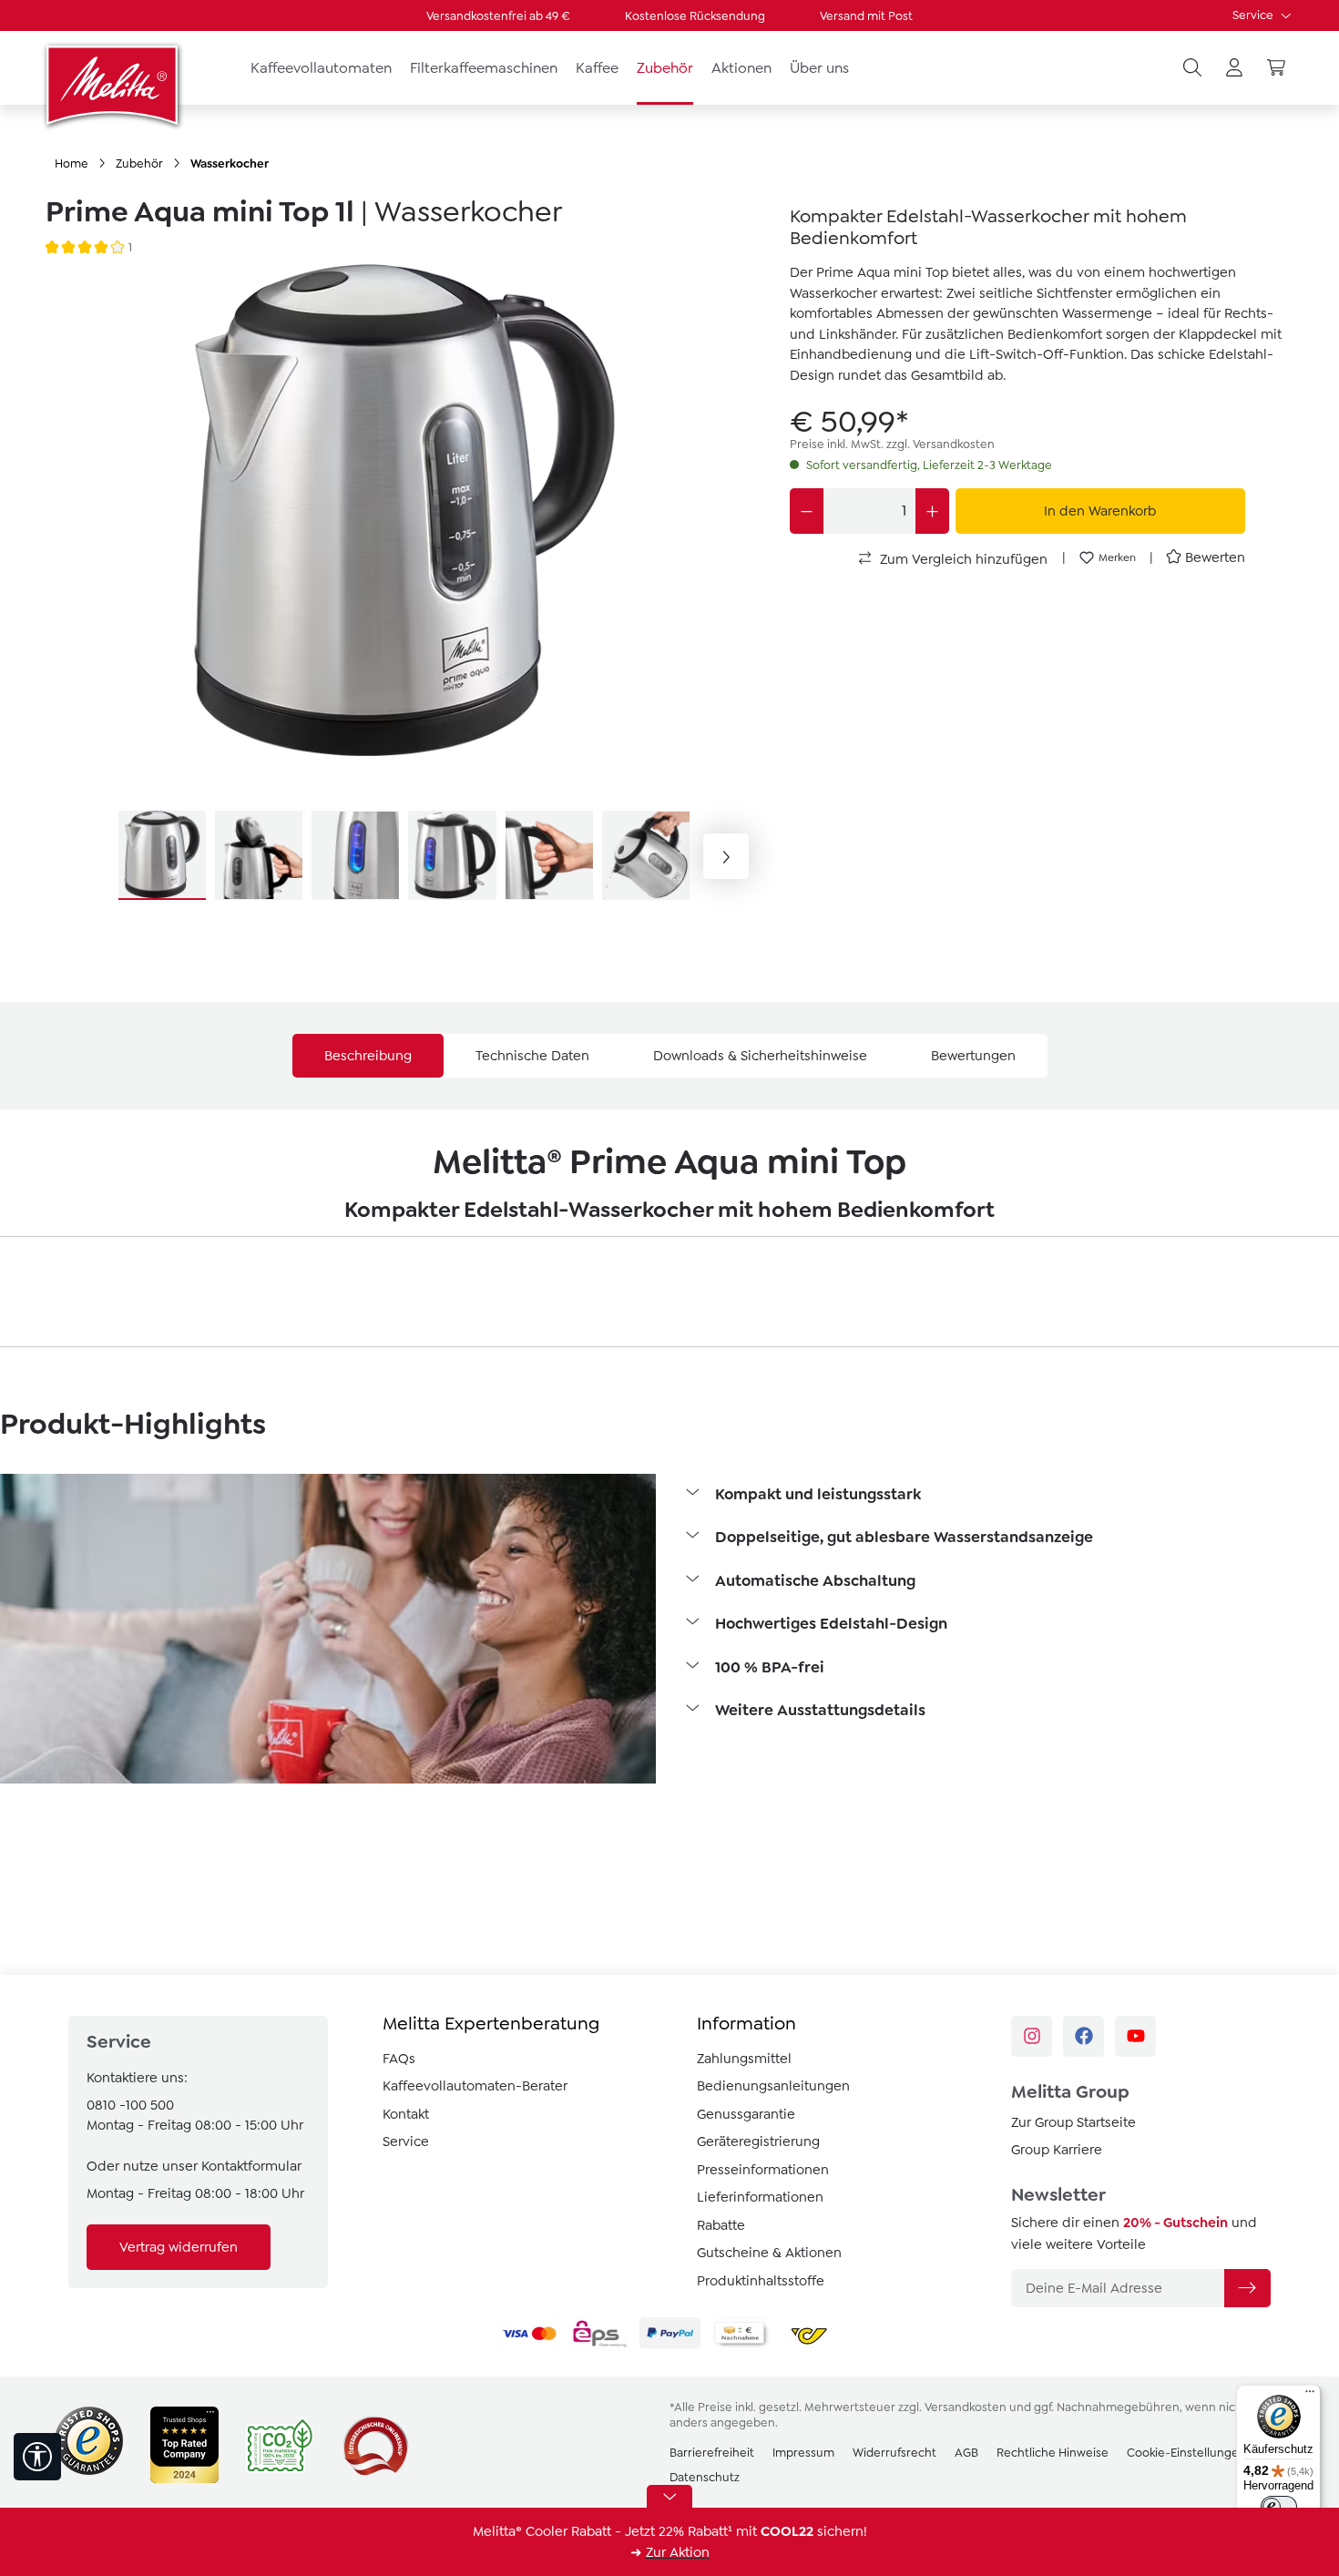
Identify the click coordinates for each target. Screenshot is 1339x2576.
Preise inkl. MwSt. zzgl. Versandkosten (892, 444)
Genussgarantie (746, 2114)
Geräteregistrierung (758, 2142)
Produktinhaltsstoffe (761, 2281)
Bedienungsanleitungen (773, 2086)
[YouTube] (1135, 2036)
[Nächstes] (726, 856)
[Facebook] (1083, 2036)
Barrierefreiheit (712, 2453)
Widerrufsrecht (894, 2453)
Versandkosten (966, 2407)
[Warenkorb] (1276, 68)
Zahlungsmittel (744, 2059)
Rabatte (721, 2225)
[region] (404, 583)
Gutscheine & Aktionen (769, 2253)
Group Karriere (1057, 2150)
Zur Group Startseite (1073, 2122)
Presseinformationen (763, 2170)
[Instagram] (1032, 2036)
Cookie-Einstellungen (1186, 2453)
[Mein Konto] (1234, 68)
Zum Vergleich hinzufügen (962, 559)
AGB (966, 2453)
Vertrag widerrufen (179, 2247)
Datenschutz (705, 2477)
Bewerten (1215, 557)
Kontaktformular (251, 2166)
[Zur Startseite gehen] (114, 85)
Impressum (803, 2453)
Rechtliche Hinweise (1053, 2453)
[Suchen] (1192, 68)
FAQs (399, 2059)
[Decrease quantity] (807, 511)
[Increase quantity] (932, 511)
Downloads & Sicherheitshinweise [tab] (760, 1056)
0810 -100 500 (130, 2105)
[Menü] (1310, 2396)
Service (1254, 15)
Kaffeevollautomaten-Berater (475, 2086)
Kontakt (406, 2114)
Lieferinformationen (760, 2197)
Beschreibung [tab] (368, 1056)
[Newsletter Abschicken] (1247, 2288)
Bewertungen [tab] (973, 1056)
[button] (1011, 1496)
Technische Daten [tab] (532, 1056)
